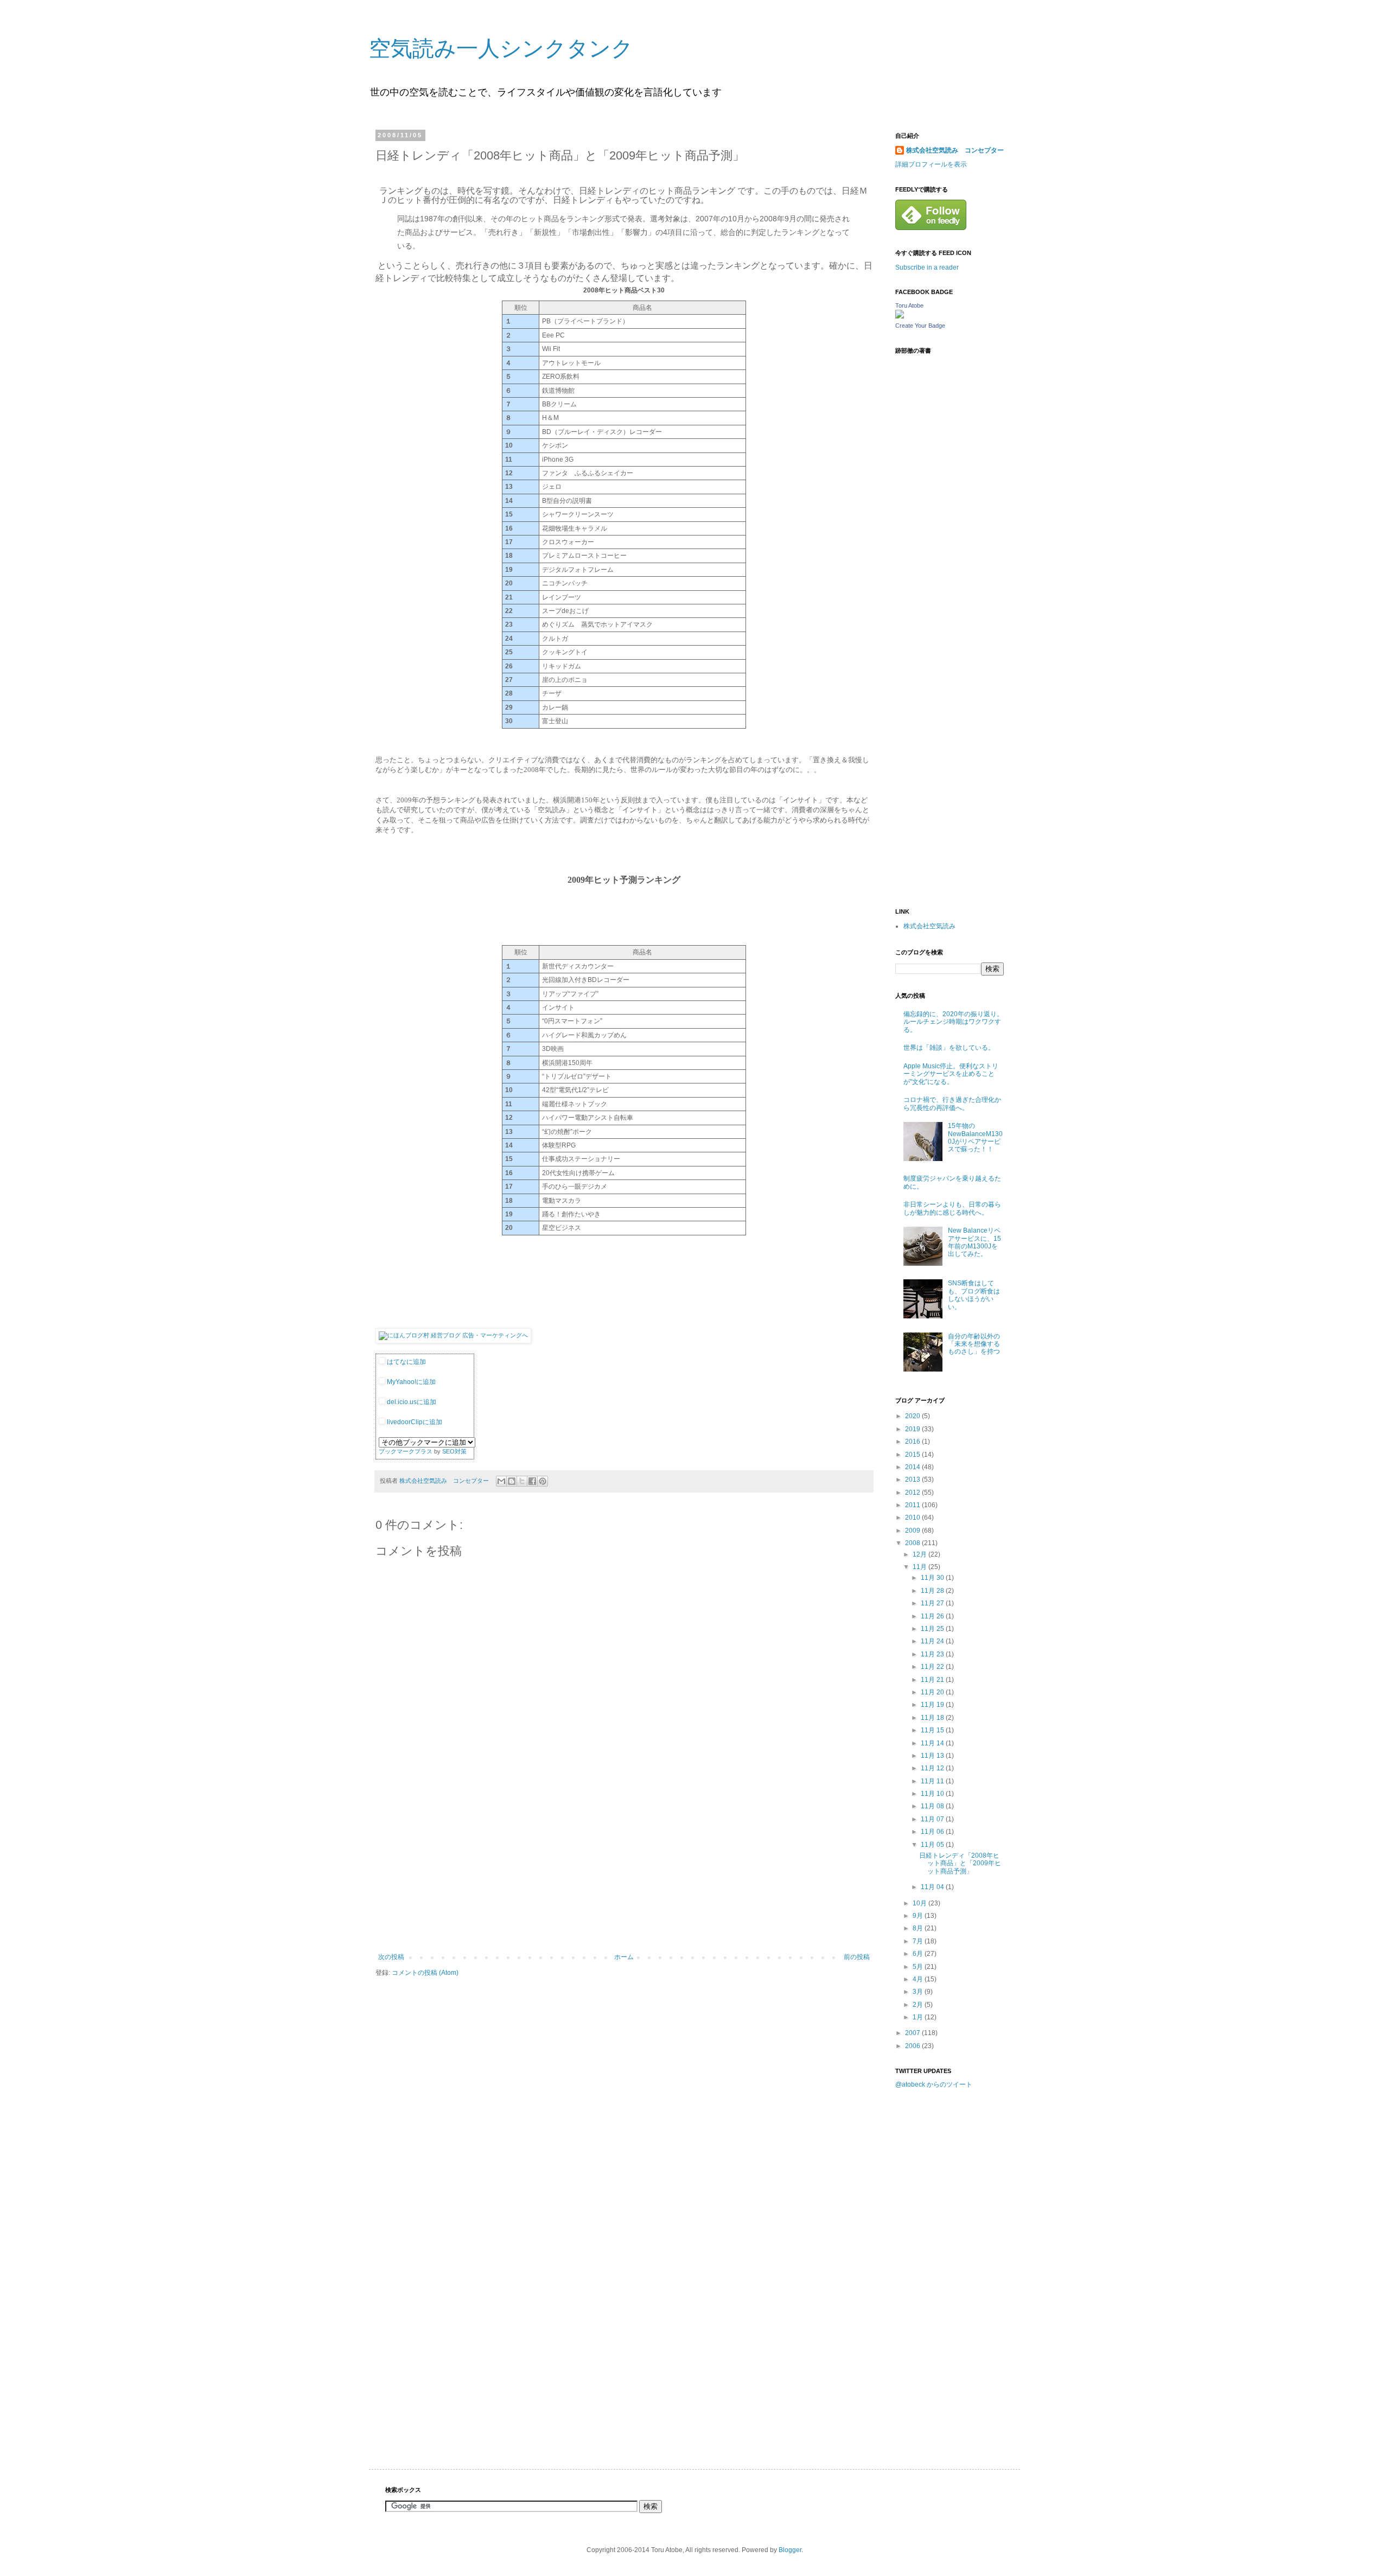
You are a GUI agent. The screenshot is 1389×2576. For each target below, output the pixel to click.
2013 (913, 1480)
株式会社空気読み (929, 926)
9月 (919, 1916)
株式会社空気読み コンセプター (955, 150)
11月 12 (933, 1768)
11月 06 (933, 1832)
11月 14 (933, 1743)
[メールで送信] (501, 1481)
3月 (919, 1992)
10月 (920, 1903)
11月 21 (933, 1680)
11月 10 (933, 1794)
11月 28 (933, 1591)
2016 (913, 1442)
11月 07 (933, 1819)
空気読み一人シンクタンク (501, 48)
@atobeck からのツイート (934, 2084)
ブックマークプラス (406, 1451)
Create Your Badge (920, 326)
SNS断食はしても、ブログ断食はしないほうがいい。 (974, 1295)
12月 (920, 1554)
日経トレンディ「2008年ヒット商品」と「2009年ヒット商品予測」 (960, 1863)
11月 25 (933, 1629)
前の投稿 (857, 1957)
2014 (913, 1467)
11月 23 (933, 1654)
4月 (919, 1979)
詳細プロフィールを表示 (931, 164)
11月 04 (933, 1887)
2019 (913, 1429)
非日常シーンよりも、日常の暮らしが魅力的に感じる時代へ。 (952, 1208)
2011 (913, 1505)
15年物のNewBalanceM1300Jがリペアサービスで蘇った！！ (975, 1137)
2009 (913, 1531)
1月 (919, 2017)
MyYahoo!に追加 (410, 1382)
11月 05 (933, 1845)
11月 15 (933, 1730)
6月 (919, 1954)
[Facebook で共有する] (532, 1481)
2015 (913, 1455)
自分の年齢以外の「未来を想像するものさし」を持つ (974, 1344)
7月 (919, 1941)
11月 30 (933, 1578)
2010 (913, 1517)
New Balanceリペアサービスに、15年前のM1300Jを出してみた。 (974, 1242)
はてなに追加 (406, 1362)
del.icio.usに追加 (411, 1402)
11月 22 (933, 1667)
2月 (919, 2005)
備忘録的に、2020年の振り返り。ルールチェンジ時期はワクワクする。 (953, 1022)
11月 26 (933, 1616)
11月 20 (933, 1692)
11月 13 (933, 1756)
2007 (913, 2033)
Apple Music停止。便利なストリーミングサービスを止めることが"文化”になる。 (951, 1074)
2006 (913, 2046)
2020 (913, 1416)
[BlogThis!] (512, 1481)
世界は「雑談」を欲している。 (949, 1048)
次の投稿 (391, 1957)
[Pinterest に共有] (543, 1481)
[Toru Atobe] (900, 316)
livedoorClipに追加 (414, 1422)
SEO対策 (454, 1451)
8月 (919, 1928)
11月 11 (933, 1781)
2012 (913, 1493)
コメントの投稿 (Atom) (425, 1973)
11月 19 (933, 1705)
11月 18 (933, 1718)
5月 (919, 1967)
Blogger (790, 2550)
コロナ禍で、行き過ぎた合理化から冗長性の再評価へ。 (952, 1104)
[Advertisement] (624, 1872)
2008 (913, 1543)
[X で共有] (522, 1481)
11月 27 (933, 1603)
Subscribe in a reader (927, 267)
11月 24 (933, 1641)
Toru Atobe (909, 305)
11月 (920, 1567)
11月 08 (933, 1806)
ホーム (624, 1957)
